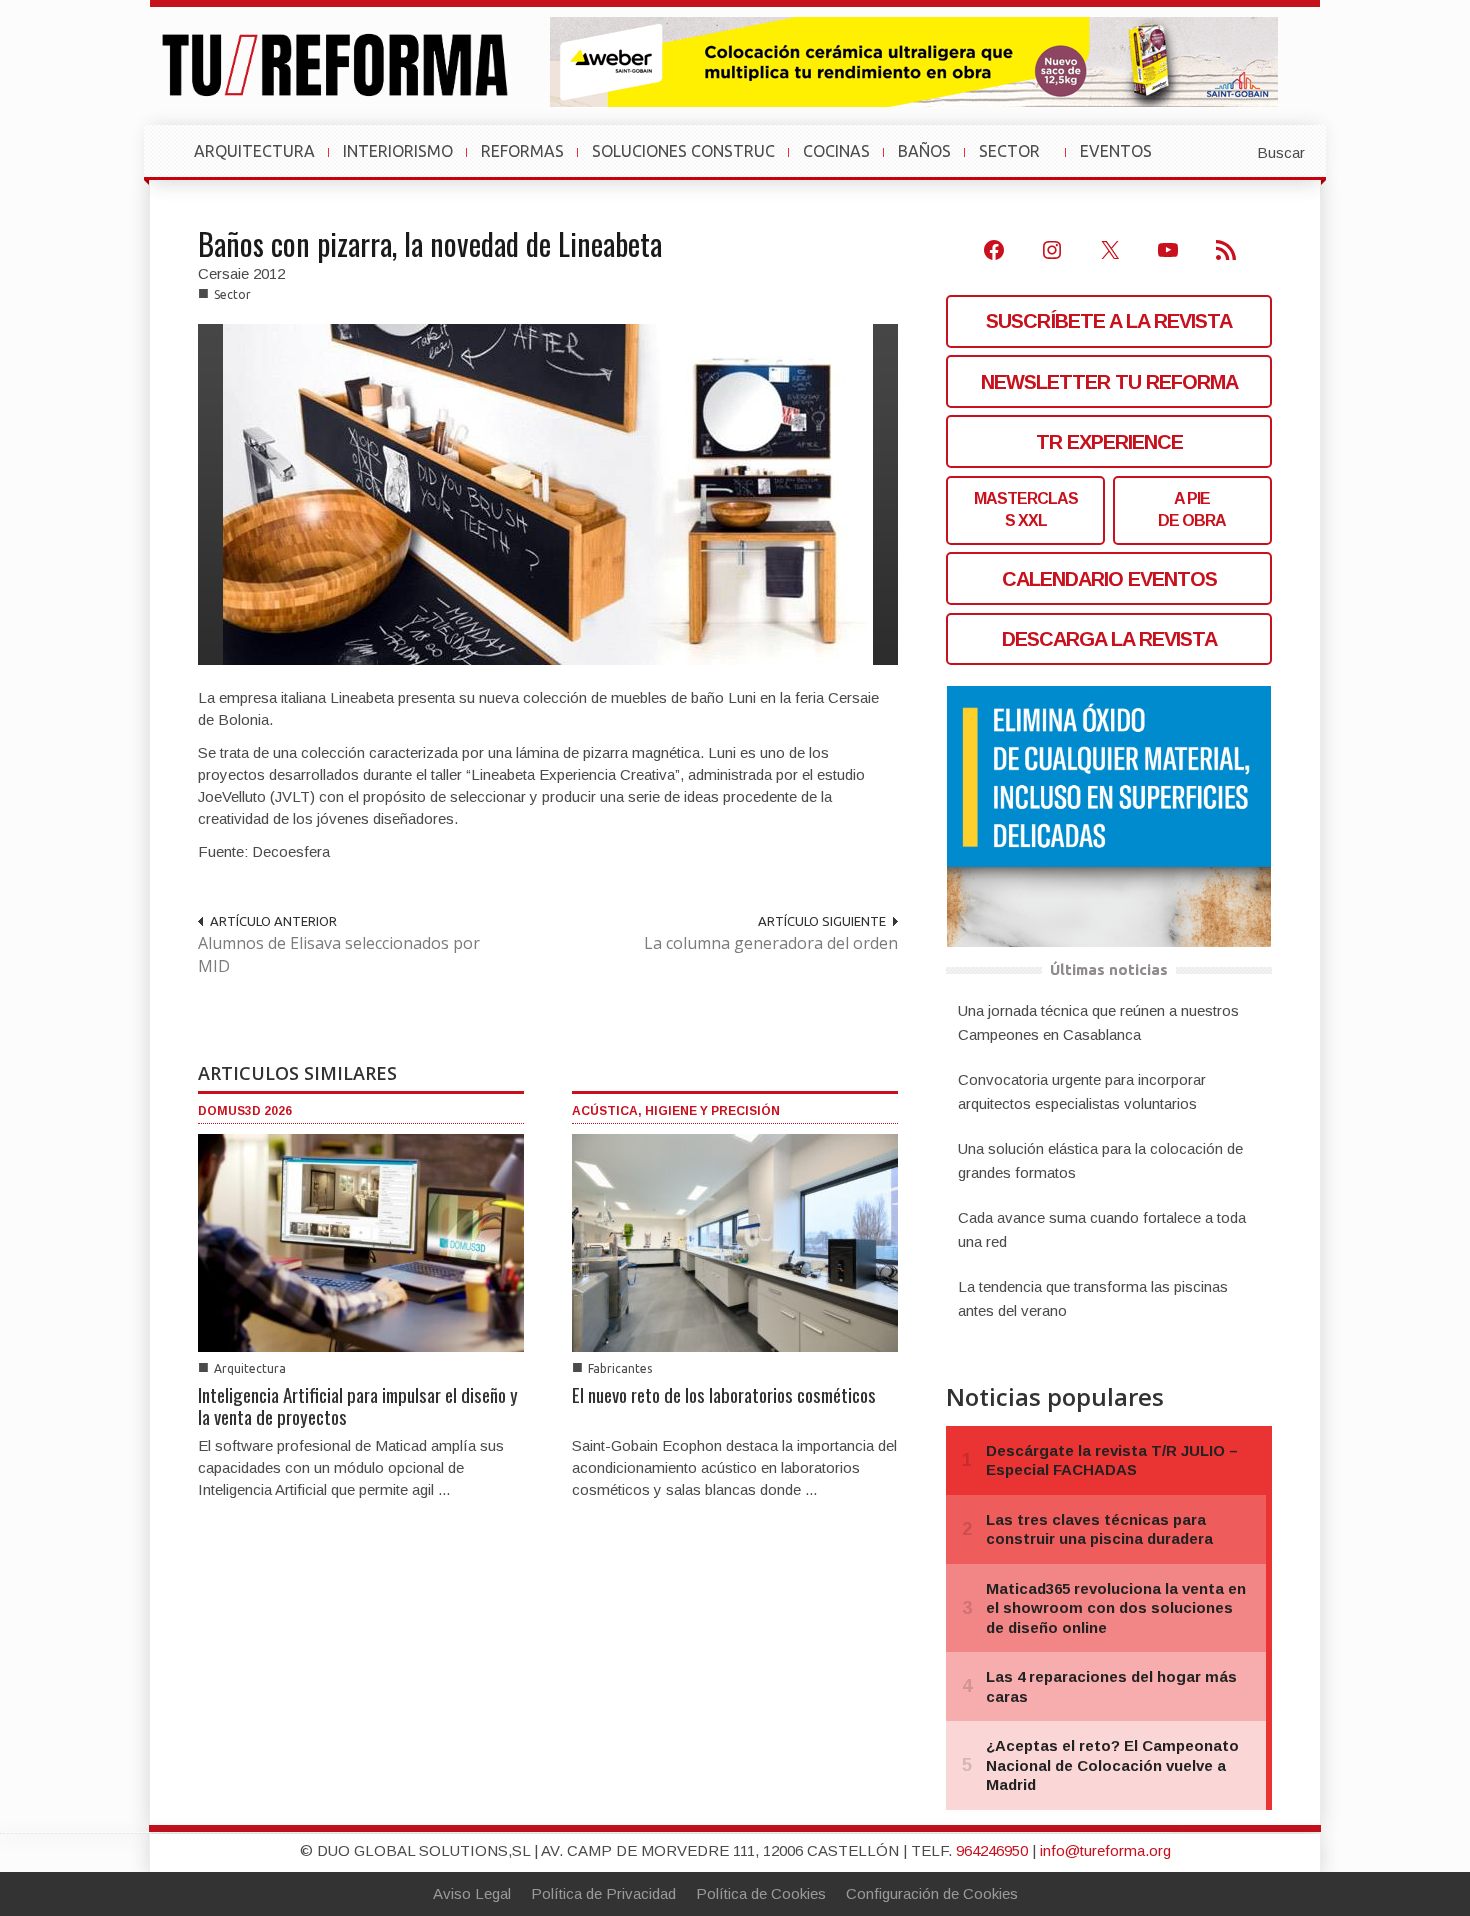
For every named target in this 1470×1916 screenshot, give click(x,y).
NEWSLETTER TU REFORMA (1109, 382)
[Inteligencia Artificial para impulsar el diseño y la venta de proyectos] (361, 1241)
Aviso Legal (472, 1893)
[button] (1232, 151)
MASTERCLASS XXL (1026, 509)
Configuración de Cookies (932, 1893)
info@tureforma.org (1105, 1850)
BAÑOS (924, 151)
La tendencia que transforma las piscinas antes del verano (1093, 1298)
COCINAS (836, 151)
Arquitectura (250, 1368)
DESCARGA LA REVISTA (1109, 639)
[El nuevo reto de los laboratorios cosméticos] (735, 1241)
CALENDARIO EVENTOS (1109, 579)
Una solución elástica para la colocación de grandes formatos (1100, 1160)
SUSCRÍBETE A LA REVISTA (1109, 321)
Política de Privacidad (603, 1893)
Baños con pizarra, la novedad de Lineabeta (430, 243)
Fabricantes (620, 1368)
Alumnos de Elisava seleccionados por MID (339, 954)
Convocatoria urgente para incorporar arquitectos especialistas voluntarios (1082, 1091)
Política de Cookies (761, 1893)
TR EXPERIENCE (1109, 442)
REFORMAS (522, 151)
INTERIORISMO (398, 151)
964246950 (992, 1850)
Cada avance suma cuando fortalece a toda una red (1102, 1229)
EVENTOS (1124, 161)
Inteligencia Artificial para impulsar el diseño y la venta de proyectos (358, 1405)
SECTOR (1017, 161)
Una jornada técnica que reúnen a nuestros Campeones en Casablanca (1098, 1022)
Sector (232, 294)
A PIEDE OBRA (1192, 509)
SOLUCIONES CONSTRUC (683, 151)
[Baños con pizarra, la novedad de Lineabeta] (548, 493)
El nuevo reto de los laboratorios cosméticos (724, 1394)
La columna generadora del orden (771, 943)
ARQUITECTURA (254, 151)
